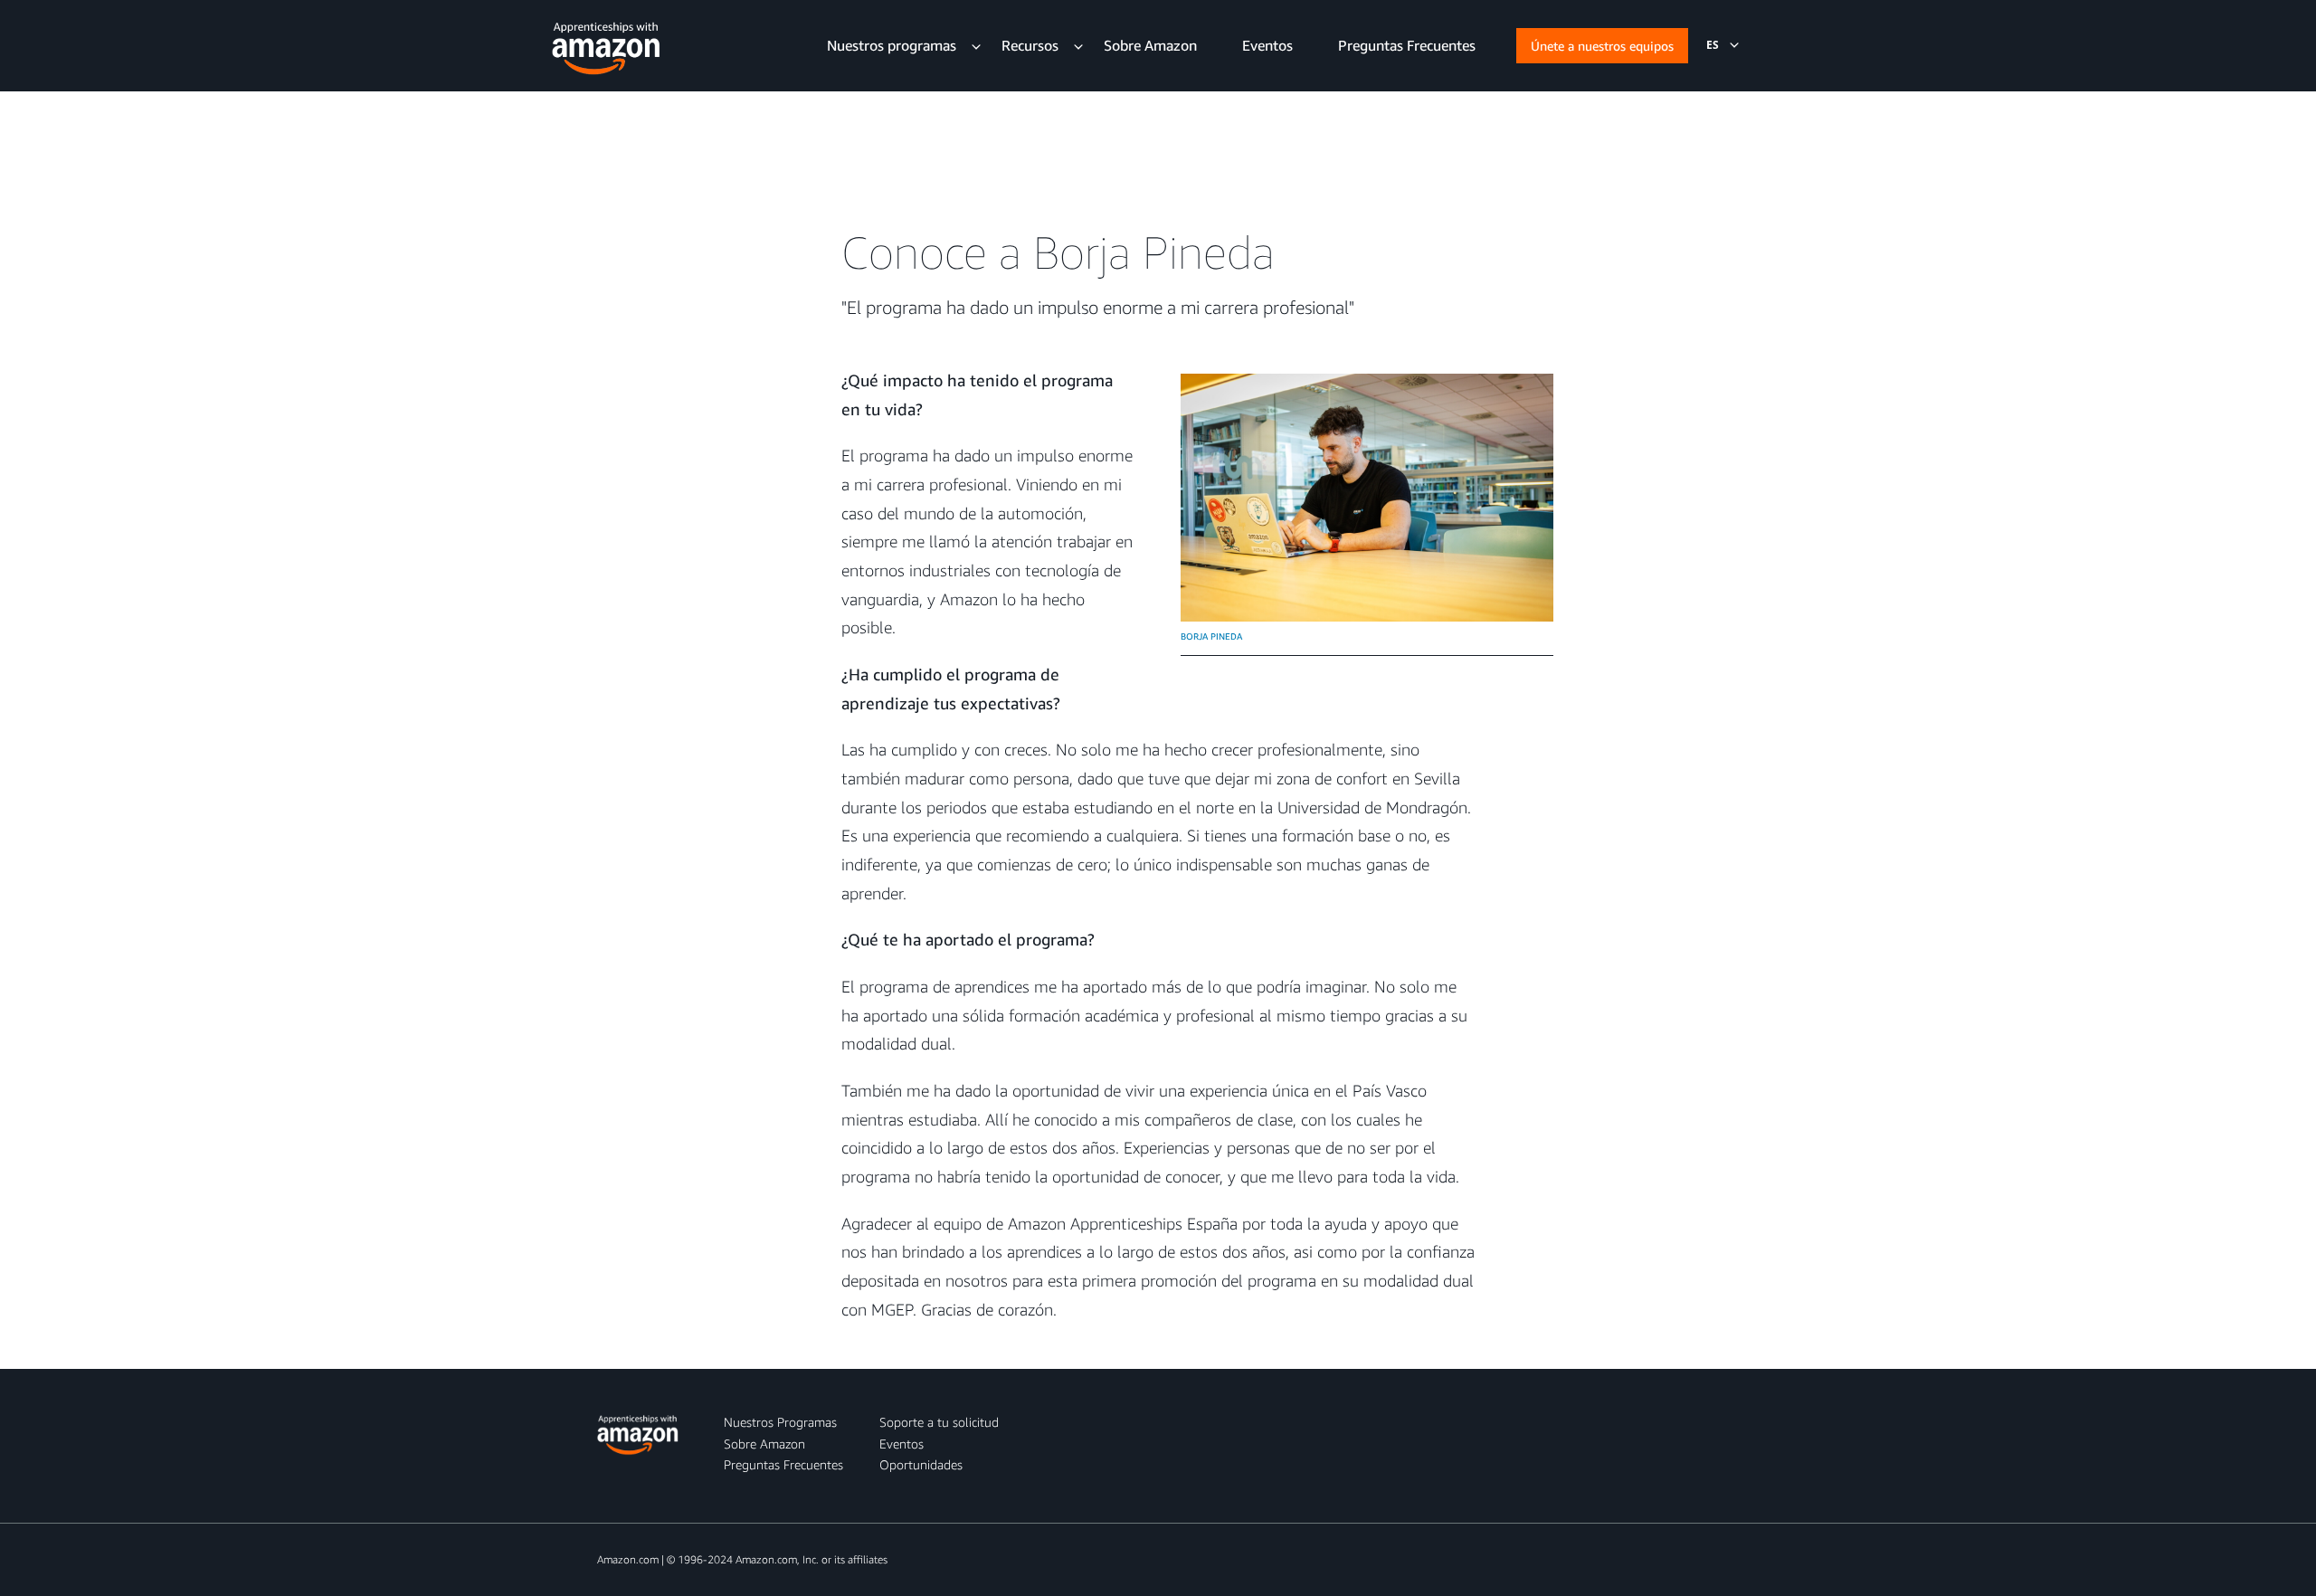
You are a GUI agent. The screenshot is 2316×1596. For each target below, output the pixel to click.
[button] (1713, 45)
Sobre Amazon (764, 1444)
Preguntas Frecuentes (783, 1464)
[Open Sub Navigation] (976, 45)
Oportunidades (921, 1464)
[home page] (606, 44)
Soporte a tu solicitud (939, 1422)
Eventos (902, 1444)
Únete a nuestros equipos (1602, 46)
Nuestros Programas (780, 1422)
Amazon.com (628, 1559)
